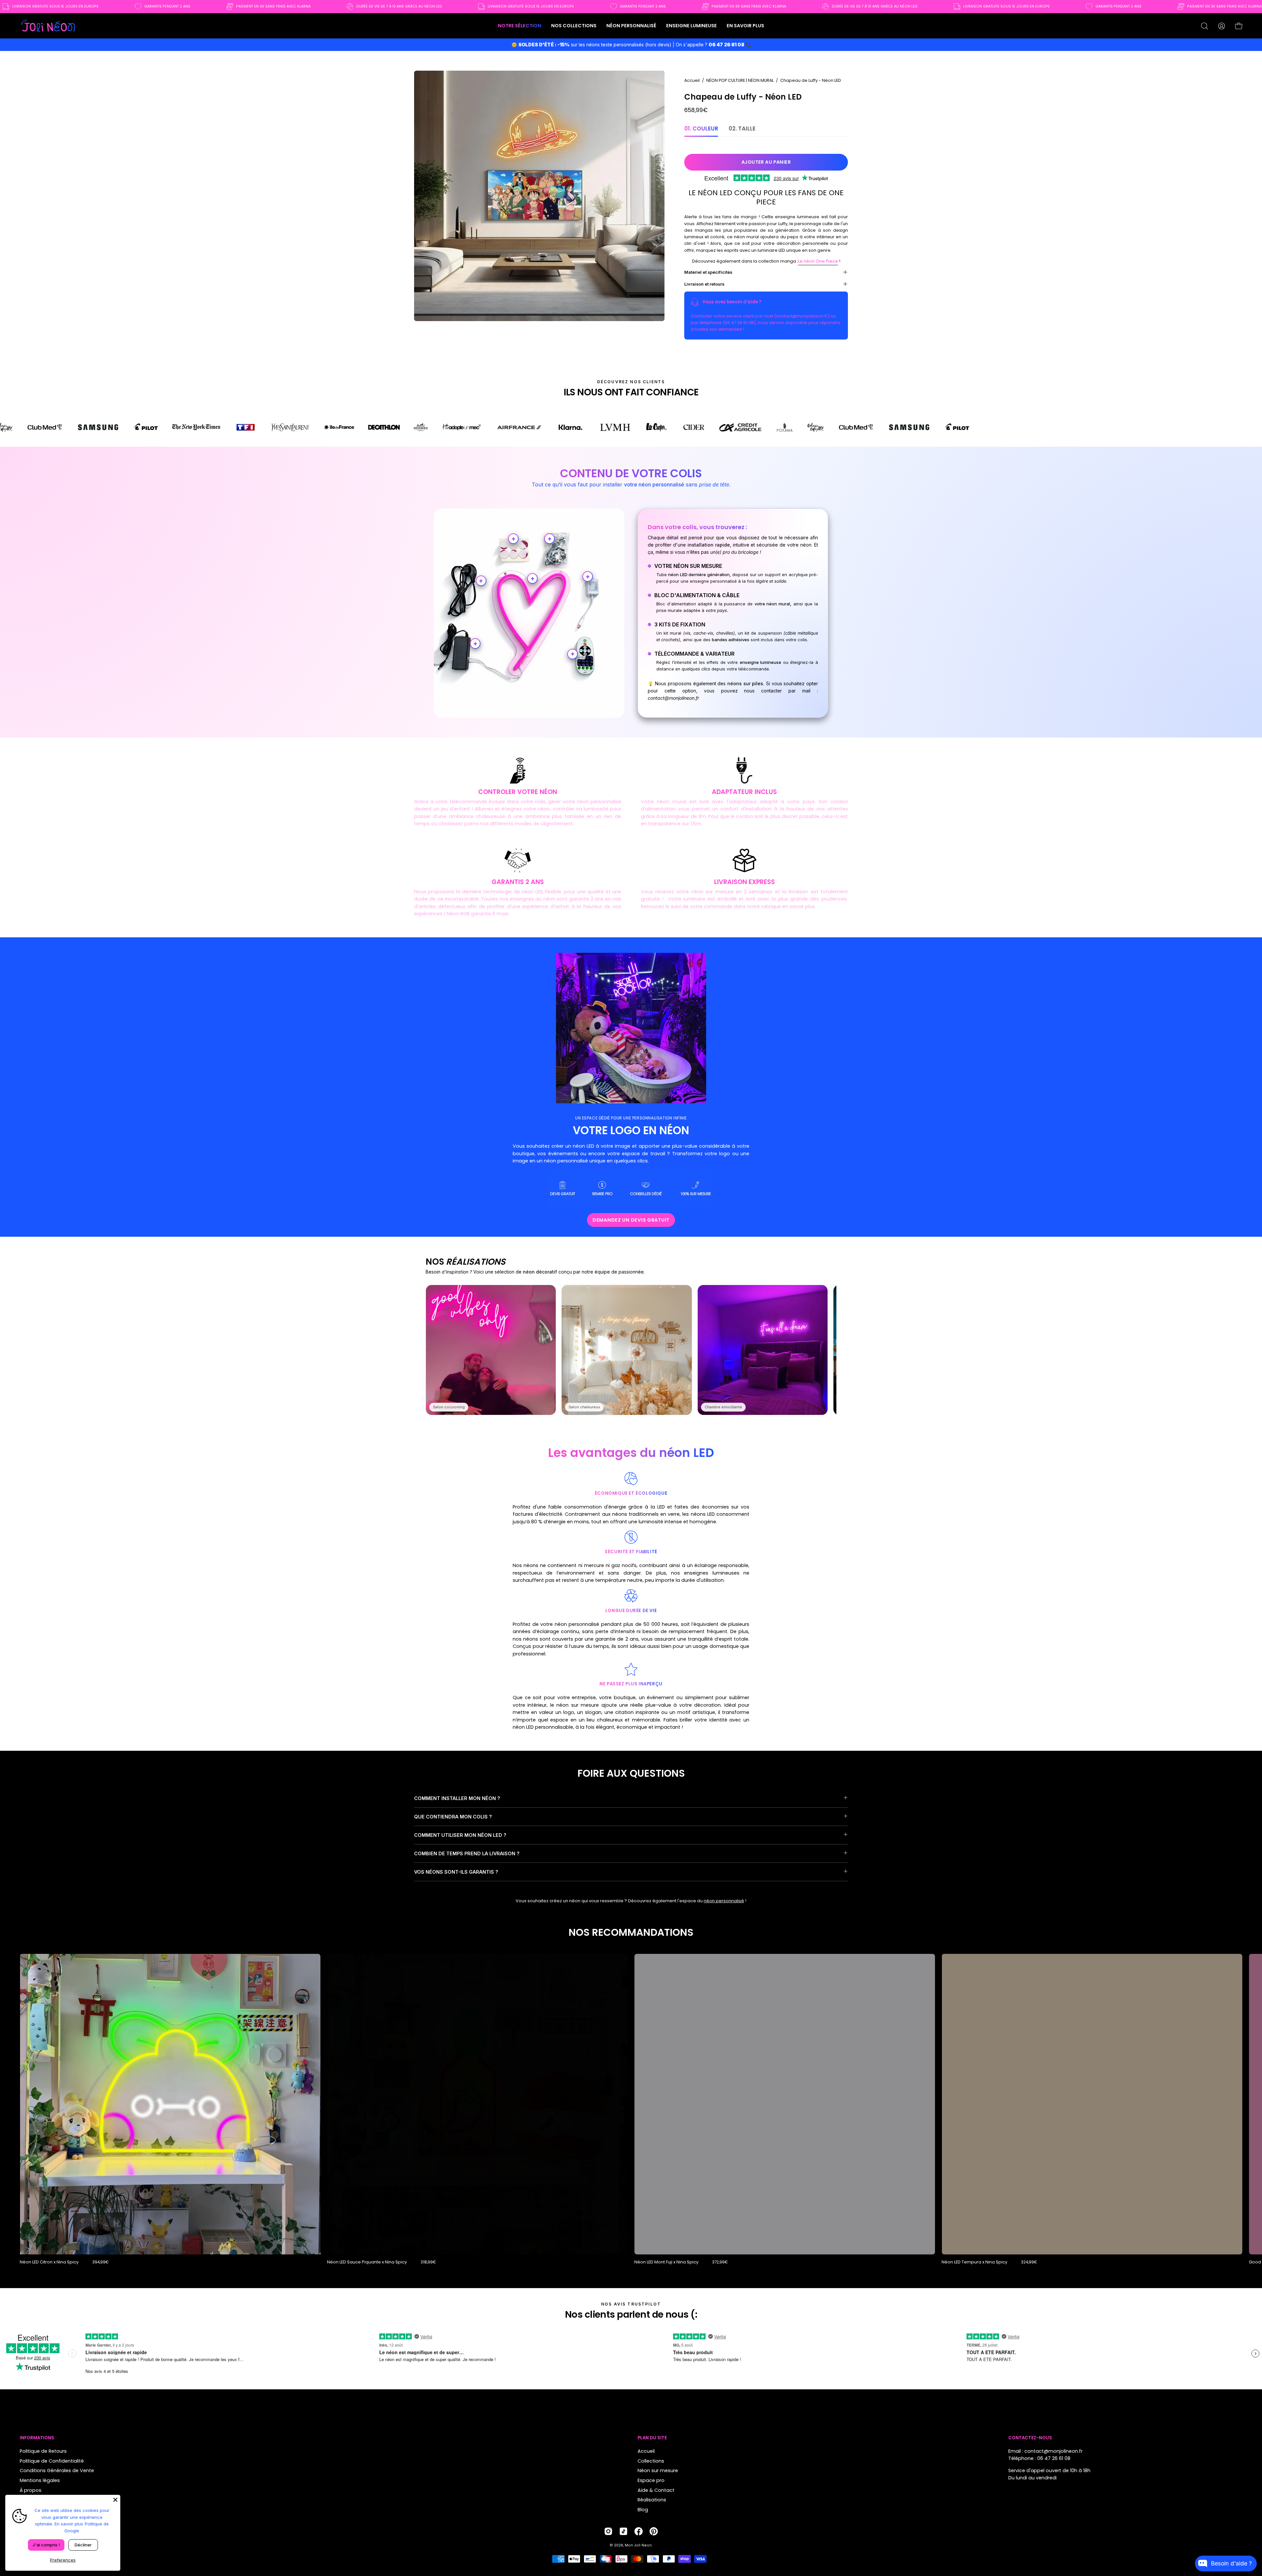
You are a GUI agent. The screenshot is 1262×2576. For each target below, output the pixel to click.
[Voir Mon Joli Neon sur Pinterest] (654, 2531)
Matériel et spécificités (708, 272)
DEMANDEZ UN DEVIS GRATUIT (631, 1220)
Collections (651, 2461)
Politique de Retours (43, 2451)
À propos (31, 2490)
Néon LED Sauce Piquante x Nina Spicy (367, 2262)
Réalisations (652, 2500)
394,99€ (100, 2262)
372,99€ (720, 2262)
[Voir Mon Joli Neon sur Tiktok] (623, 2531)
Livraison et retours (704, 284)
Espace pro (651, 2480)
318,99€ (428, 2262)
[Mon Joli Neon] (48, 26)
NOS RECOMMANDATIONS (631, 1932)
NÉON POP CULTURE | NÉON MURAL (740, 80)
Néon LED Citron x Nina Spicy (49, 2262)
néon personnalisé (724, 1901)
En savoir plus (69, 2524)
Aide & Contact (656, 2490)
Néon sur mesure (658, 2471)
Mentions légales (40, 2480)
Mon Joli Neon (638, 2545)
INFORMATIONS (37, 2438)
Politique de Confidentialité (52, 2461)
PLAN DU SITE (652, 2438)
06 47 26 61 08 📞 (730, 45)
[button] (574, 26)
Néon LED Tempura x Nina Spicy (974, 2262)
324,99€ (1029, 2262)
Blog (643, 2510)
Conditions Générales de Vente (57, 2471)
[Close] (115, 2500)
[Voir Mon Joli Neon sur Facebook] (639, 2531)
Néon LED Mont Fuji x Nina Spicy (666, 2262)
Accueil (692, 80)
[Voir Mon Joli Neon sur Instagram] (608, 2531)
